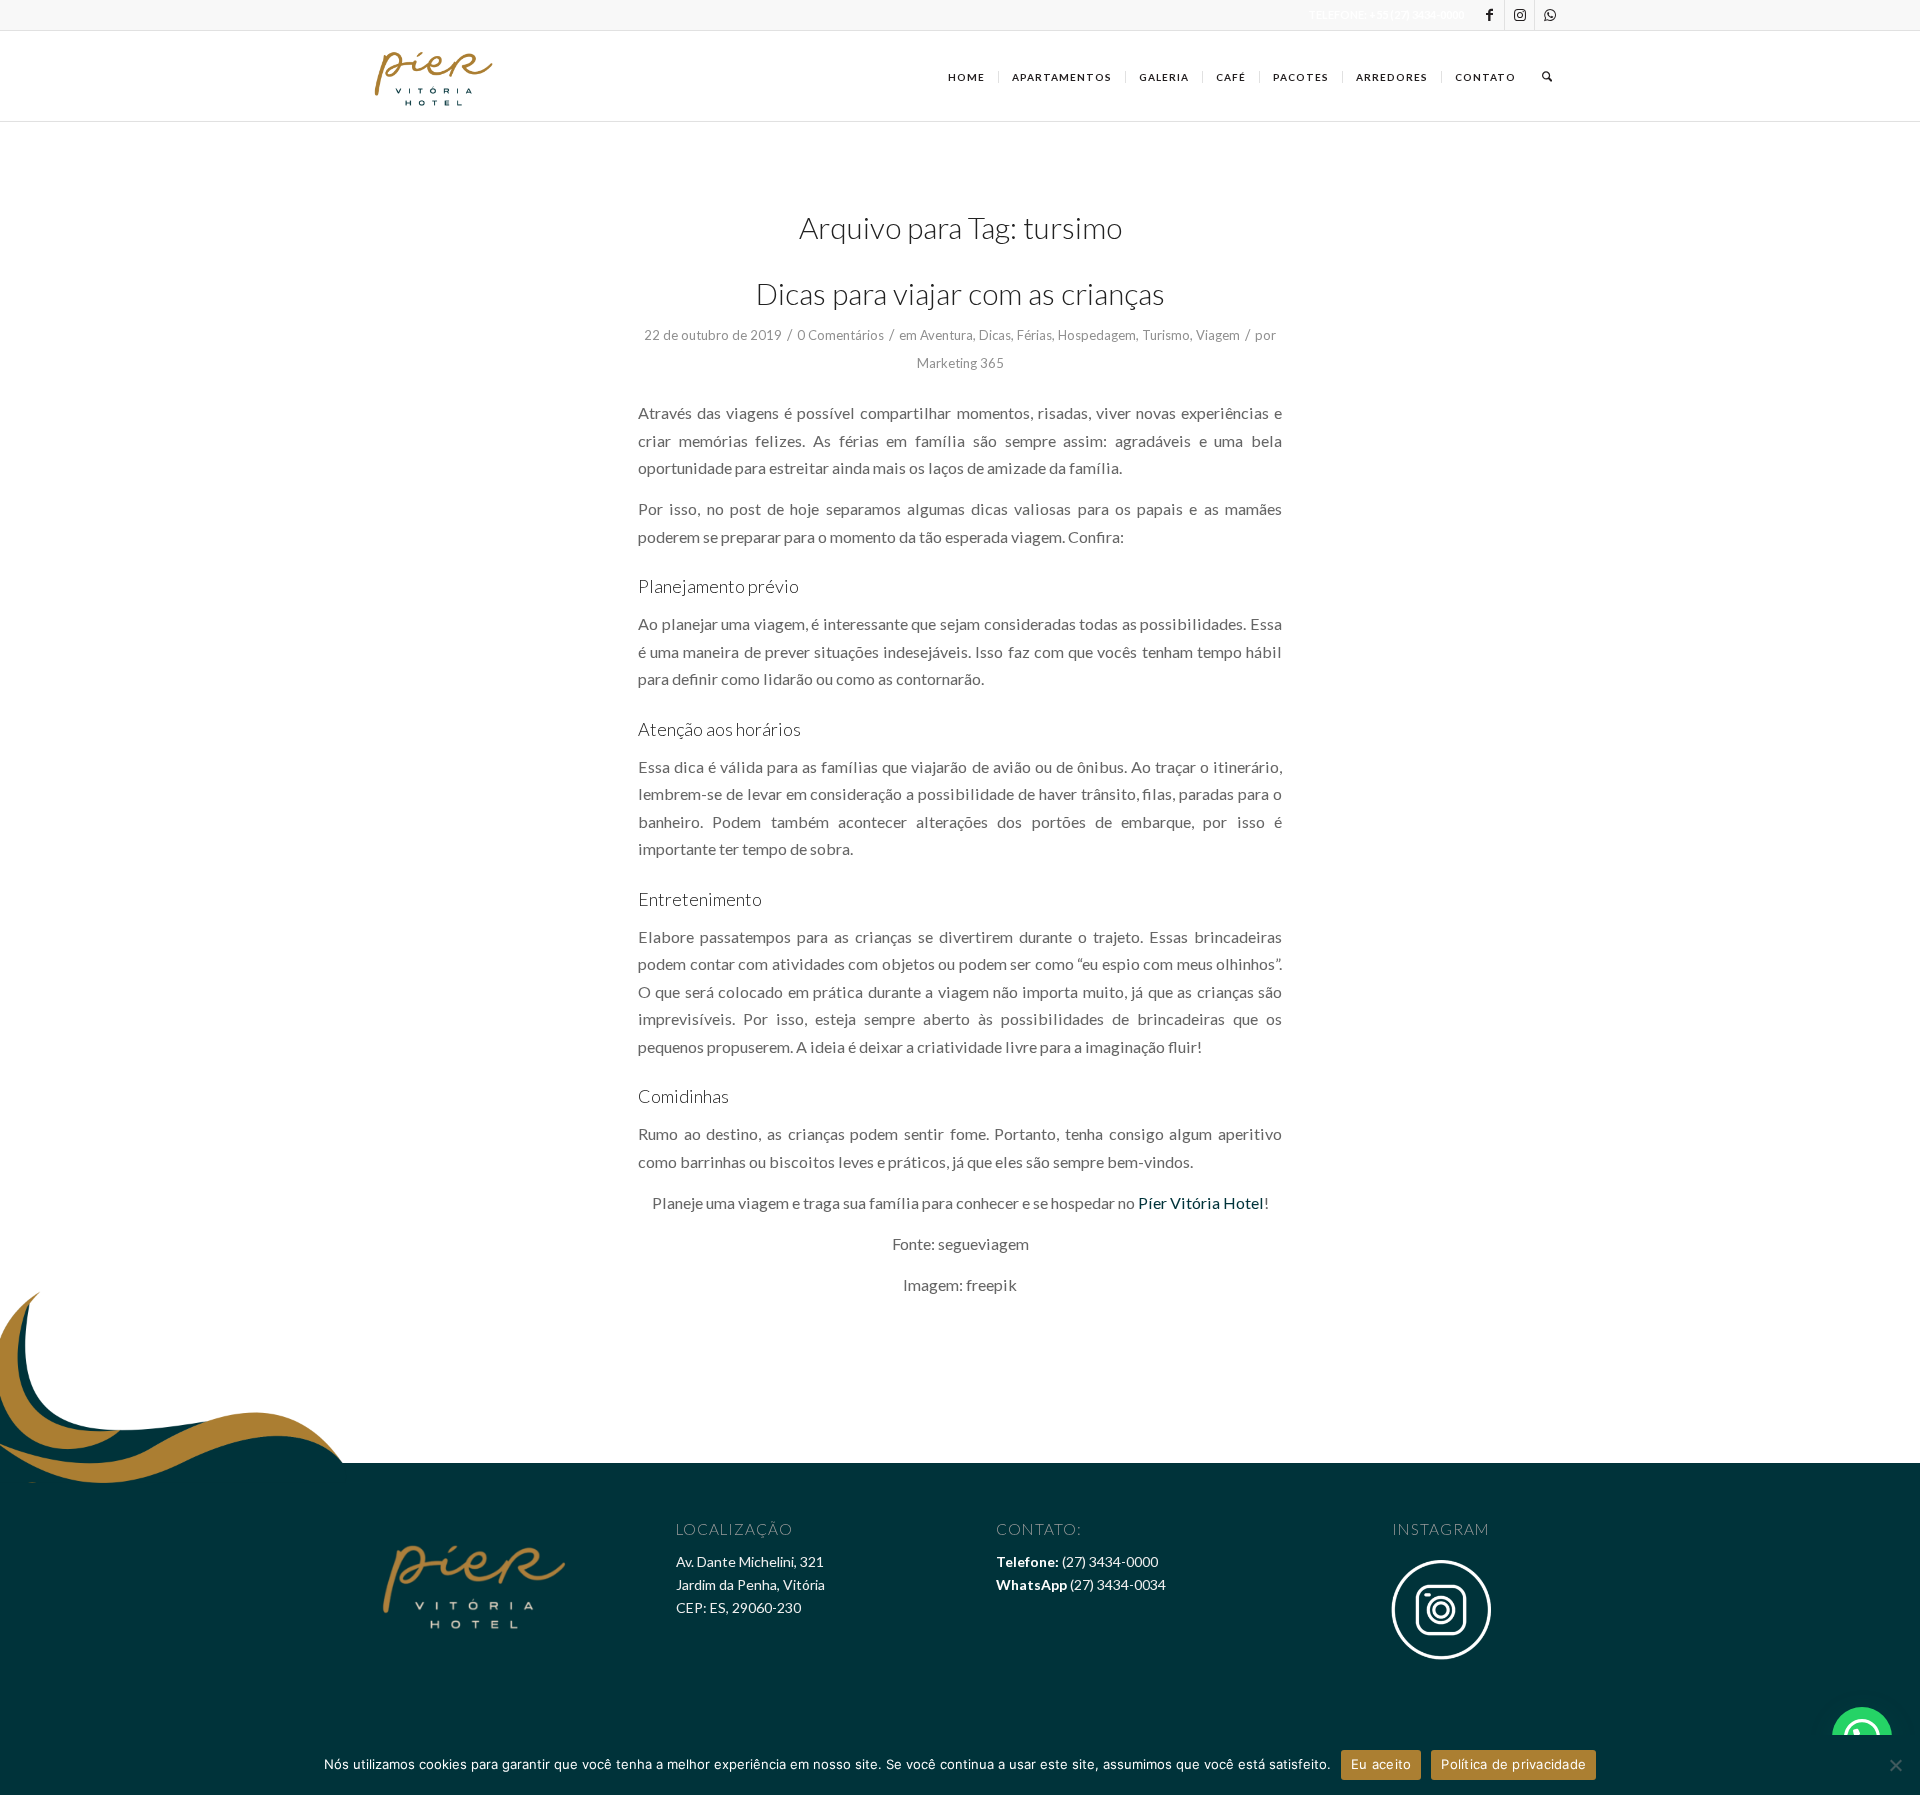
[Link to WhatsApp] (1550, 15)
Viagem (1218, 335)
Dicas (995, 335)
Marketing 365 (960, 363)
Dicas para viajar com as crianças (960, 293)
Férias (1034, 335)
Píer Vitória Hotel (1201, 1202)
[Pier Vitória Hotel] (435, 76)
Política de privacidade (1513, 1764)
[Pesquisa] (1547, 76)
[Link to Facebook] (1489, 15)
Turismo (1166, 335)
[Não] (1895, 1765)
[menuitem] (966, 76)
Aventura (946, 335)
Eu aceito (1381, 1764)
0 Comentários (840, 335)
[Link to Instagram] (1519, 15)
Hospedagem (1097, 335)
